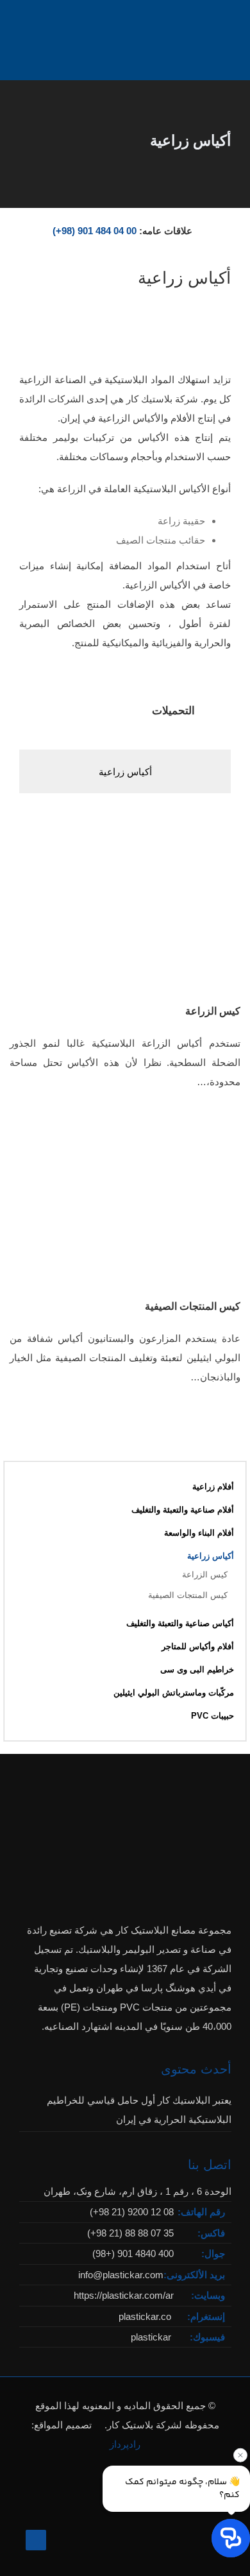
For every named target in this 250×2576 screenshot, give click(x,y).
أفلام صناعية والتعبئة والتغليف (183, 1510)
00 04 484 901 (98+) (95, 231)
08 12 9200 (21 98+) (132, 2212)
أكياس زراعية (125, 772)
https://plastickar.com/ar (124, 2295)
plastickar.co (145, 2316)
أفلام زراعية (213, 1487)
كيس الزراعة (213, 1011)
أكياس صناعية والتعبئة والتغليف (180, 1623)
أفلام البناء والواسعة (199, 1533)
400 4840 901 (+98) (133, 2254)
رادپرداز (125, 2444)
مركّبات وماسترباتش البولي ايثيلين (174, 1693)
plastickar (151, 2337)
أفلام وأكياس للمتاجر (198, 1646)
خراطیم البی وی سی (197, 1670)
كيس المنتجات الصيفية (193, 1306)
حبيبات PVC (213, 1716)
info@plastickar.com (121, 2275)
